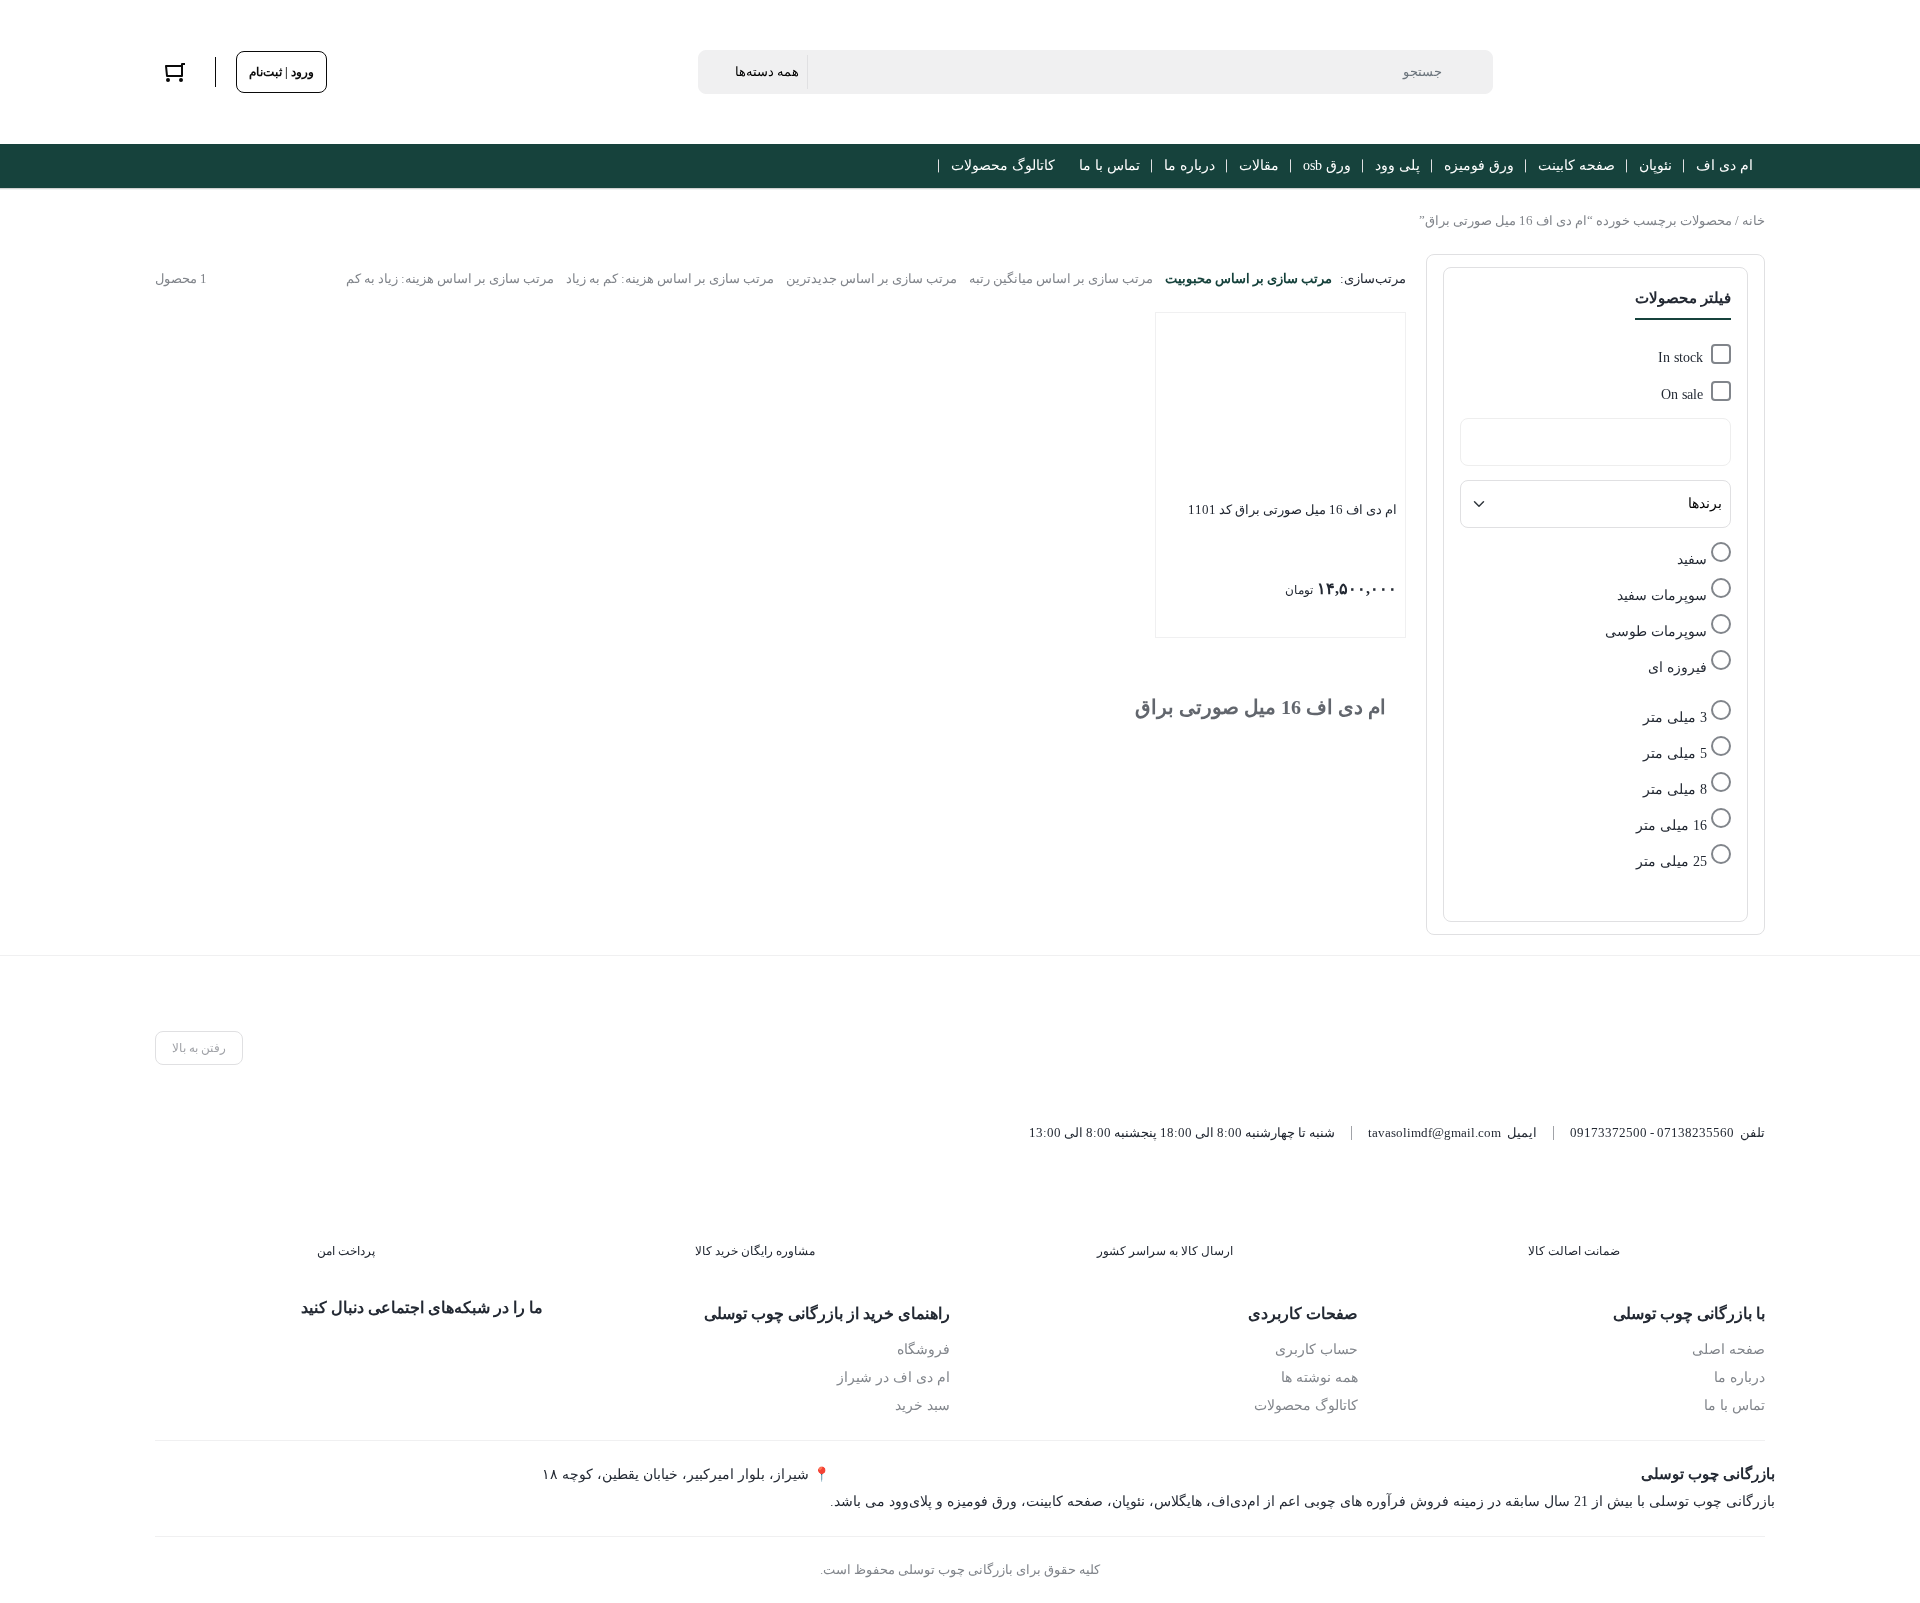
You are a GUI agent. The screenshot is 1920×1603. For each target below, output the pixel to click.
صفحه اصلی (1728, 1349)
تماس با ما (1734, 1405)
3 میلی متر (1675, 717)
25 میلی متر (1671, 861)
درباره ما (1739, 1377)
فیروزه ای (1677, 667)
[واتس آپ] (526, 1354)
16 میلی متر (1671, 825)
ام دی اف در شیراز (893, 1377)
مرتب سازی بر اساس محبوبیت (1248, 278)
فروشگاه (923, 1349)
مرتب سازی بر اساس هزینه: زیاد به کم (450, 278)
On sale (1682, 394)
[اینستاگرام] (435, 1354)
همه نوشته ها (1319, 1377)
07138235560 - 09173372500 (1652, 1132)
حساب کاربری (1316, 1349)
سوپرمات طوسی (1656, 631)
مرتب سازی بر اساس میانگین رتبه (1061, 278)
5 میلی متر (1675, 753)
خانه (1753, 220)
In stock (1680, 357)
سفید (1692, 559)
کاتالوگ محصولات (1306, 1405)
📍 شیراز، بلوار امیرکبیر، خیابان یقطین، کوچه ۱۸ (686, 1474)
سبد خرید (922, 1405)
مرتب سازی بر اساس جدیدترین (871, 278)
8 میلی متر (1675, 789)
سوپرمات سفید (1662, 595)
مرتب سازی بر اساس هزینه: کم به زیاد (670, 278)
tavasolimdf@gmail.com (1434, 1132)
